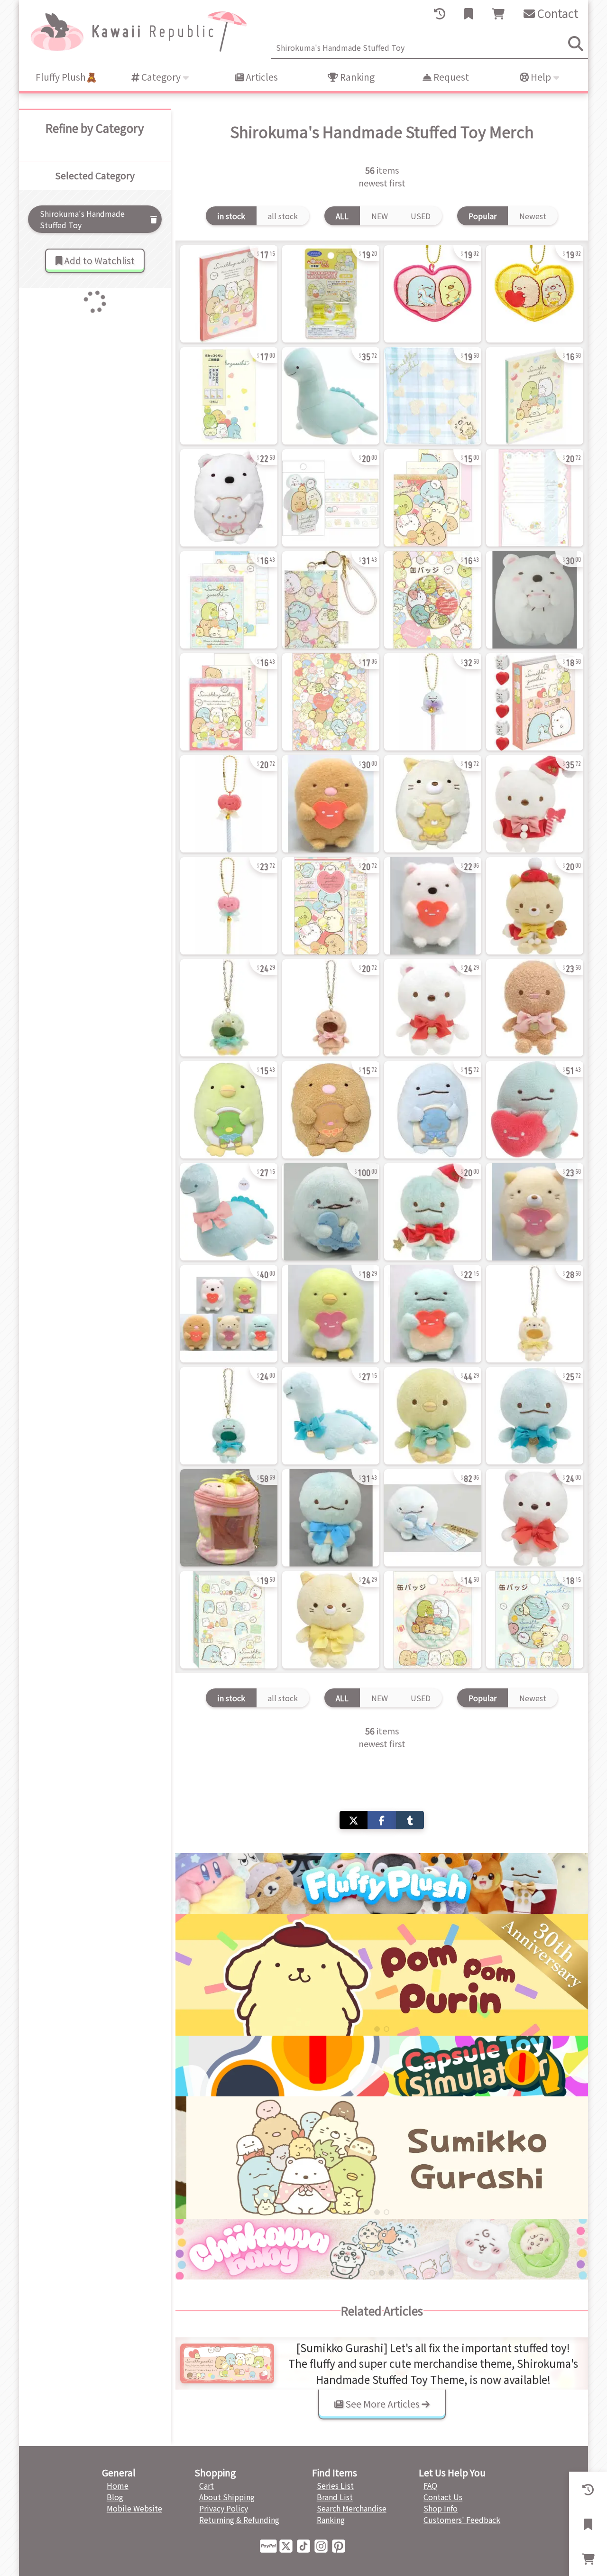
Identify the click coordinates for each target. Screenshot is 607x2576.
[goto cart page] (498, 14)
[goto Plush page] (382, 1883)
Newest (533, 216)
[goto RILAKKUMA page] (382, 2157)
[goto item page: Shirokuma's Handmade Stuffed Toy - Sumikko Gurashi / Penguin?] (229, 1008)
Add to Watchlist (98, 260)
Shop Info (441, 2508)
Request (450, 77)
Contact (557, 13)
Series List (335, 2485)
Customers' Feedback (462, 2520)
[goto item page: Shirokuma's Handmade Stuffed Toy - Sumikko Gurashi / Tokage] (433, 702)
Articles (261, 77)
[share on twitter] (354, 1820)
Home (118, 2485)
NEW (380, 216)
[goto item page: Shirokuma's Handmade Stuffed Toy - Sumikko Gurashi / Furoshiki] (229, 1518)
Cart (207, 2485)
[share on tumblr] (410, 1820)
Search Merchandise (352, 2508)
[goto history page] (440, 14)
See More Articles (382, 2404)
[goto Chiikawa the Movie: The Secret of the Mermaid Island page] (382, 1975)
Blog (115, 2497)
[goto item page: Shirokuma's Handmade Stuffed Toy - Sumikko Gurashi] (229, 294)
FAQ (430, 2485)
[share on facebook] (382, 1820)
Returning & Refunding (239, 2520)
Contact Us (443, 2497)
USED (421, 216)
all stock (283, 216)
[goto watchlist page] (469, 14)
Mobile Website (134, 2508)
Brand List (335, 2497)
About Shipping (227, 2497)
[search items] (576, 44)
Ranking (356, 77)
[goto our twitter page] (288, 2545)
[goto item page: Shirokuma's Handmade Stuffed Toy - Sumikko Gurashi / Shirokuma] (229, 498)
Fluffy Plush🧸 (66, 77)
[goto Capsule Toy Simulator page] (382, 2066)
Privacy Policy (224, 2508)
